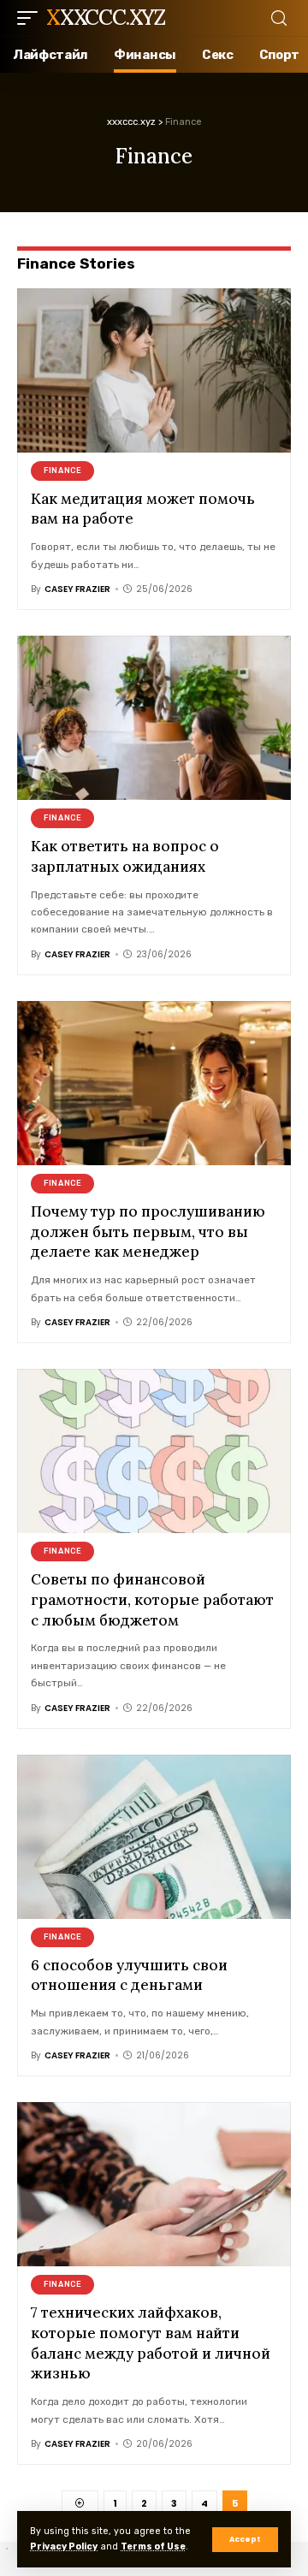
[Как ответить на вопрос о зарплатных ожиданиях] (154, 718)
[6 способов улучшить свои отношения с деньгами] (154, 1837)
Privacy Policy (64, 2546)
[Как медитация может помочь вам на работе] (154, 370)
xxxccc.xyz (106, 18)
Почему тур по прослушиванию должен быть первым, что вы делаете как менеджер (148, 1232)
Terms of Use (153, 2546)
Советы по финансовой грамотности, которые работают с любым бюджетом (152, 1600)
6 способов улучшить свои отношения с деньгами (129, 1975)
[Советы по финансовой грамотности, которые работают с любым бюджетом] (154, 1451)
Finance (62, 471)
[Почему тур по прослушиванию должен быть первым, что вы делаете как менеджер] (154, 1083)
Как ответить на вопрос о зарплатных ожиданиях (125, 856)
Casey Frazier (77, 589)
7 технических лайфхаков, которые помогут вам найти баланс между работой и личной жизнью (151, 2343)
